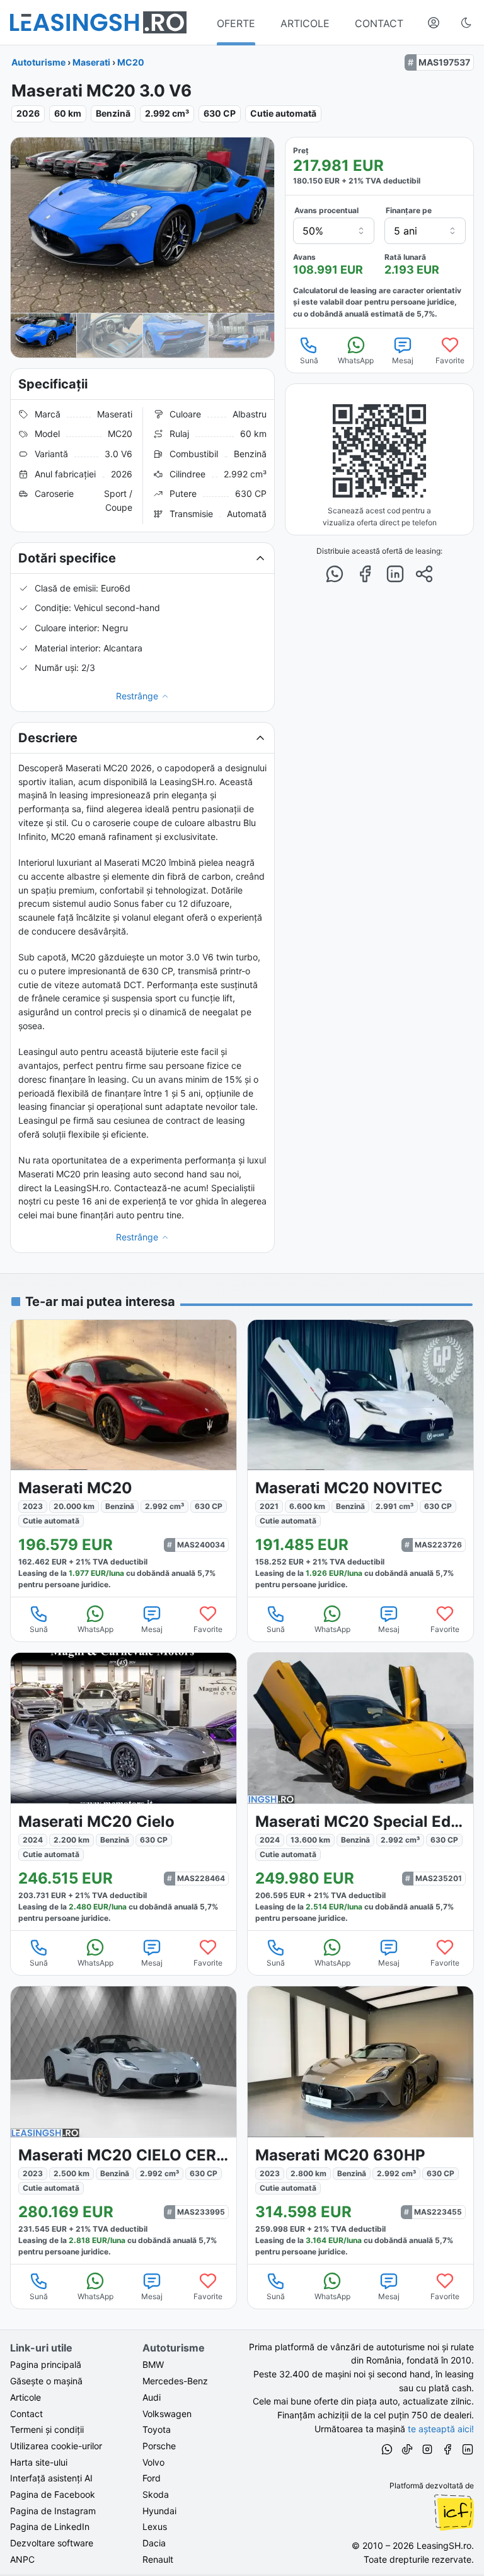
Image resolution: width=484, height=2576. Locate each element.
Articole (26, 2397)
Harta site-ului (39, 2462)
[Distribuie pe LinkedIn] (395, 574)
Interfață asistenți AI (51, 2478)
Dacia (154, 2543)
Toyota (157, 2429)
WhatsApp (356, 360)
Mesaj (403, 360)
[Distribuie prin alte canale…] (424, 574)
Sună (309, 360)
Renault (158, 2559)
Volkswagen (167, 2414)
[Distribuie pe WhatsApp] (335, 574)
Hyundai (159, 2511)
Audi (152, 2397)
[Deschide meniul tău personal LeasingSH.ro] (434, 23)
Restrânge (137, 696)
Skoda (156, 2494)
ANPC (22, 2559)
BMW (153, 2364)
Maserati (91, 62)
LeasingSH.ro (444, 2545)
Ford (152, 2478)
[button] (142, 558)
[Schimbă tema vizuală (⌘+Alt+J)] (466, 23)
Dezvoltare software (52, 2543)
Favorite (450, 360)
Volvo (153, 2462)
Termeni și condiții (47, 2429)
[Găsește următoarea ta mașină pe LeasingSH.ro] (98, 22)
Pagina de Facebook (53, 2494)
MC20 (131, 62)
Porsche (159, 2446)
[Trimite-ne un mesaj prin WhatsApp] (387, 2451)
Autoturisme (38, 62)
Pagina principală (46, 2364)
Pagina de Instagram (53, 2511)
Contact (26, 2414)
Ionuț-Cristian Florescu (454, 2512)
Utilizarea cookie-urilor (56, 2446)
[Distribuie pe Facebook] (365, 574)
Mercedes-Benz (175, 2381)
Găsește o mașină (46, 2381)
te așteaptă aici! (441, 2429)
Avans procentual (326, 210)
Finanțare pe (409, 210)
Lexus (155, 2526)
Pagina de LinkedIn (50, 2526)
